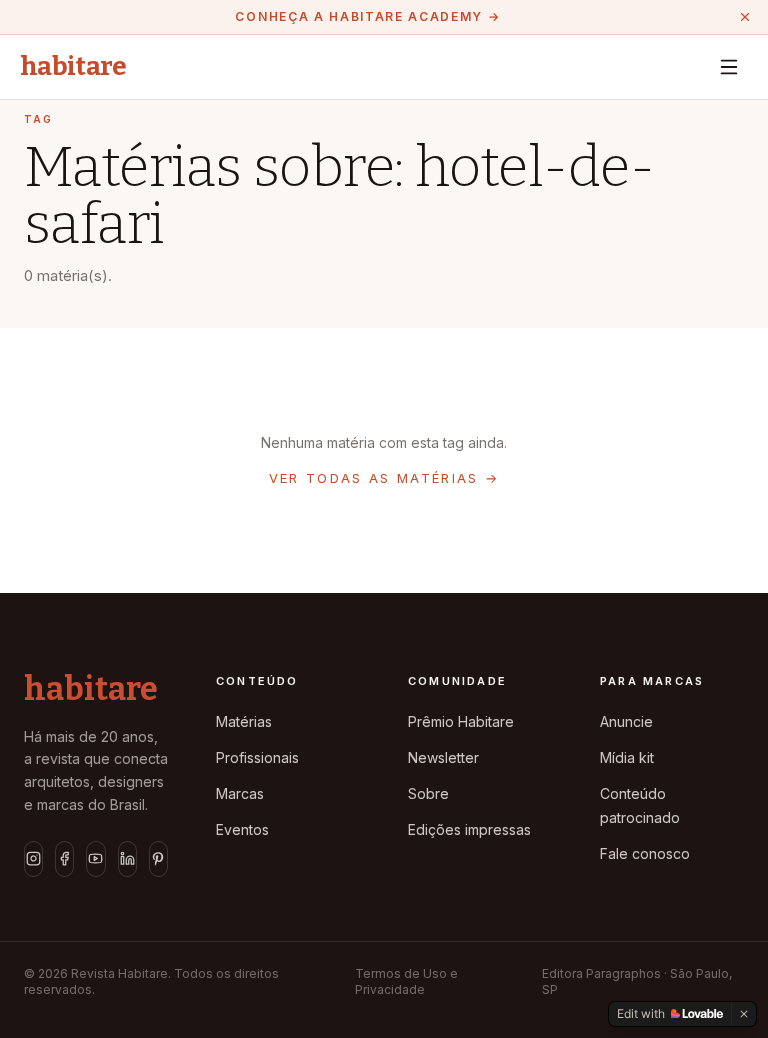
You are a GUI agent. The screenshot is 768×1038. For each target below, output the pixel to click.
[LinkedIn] (127, 859)
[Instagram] (33, 859)
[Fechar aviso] (745, 17)
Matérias (244, 721)
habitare (73, 67)
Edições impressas (469, 829)
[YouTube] (95, 859)
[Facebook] (64, 859)
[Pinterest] (158, 859)
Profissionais (257, 757)
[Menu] (729, 67)
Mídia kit (627, 757)
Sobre (428, 793)
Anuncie (626, 721)
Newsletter (443, 757)
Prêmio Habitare (461, 721)
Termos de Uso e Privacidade (406, 981)
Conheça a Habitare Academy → (367, 16)
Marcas (240, 793)
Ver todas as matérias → (384, 478)
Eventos (242, 829)
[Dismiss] (744, 1014)
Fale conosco (645, 853)
